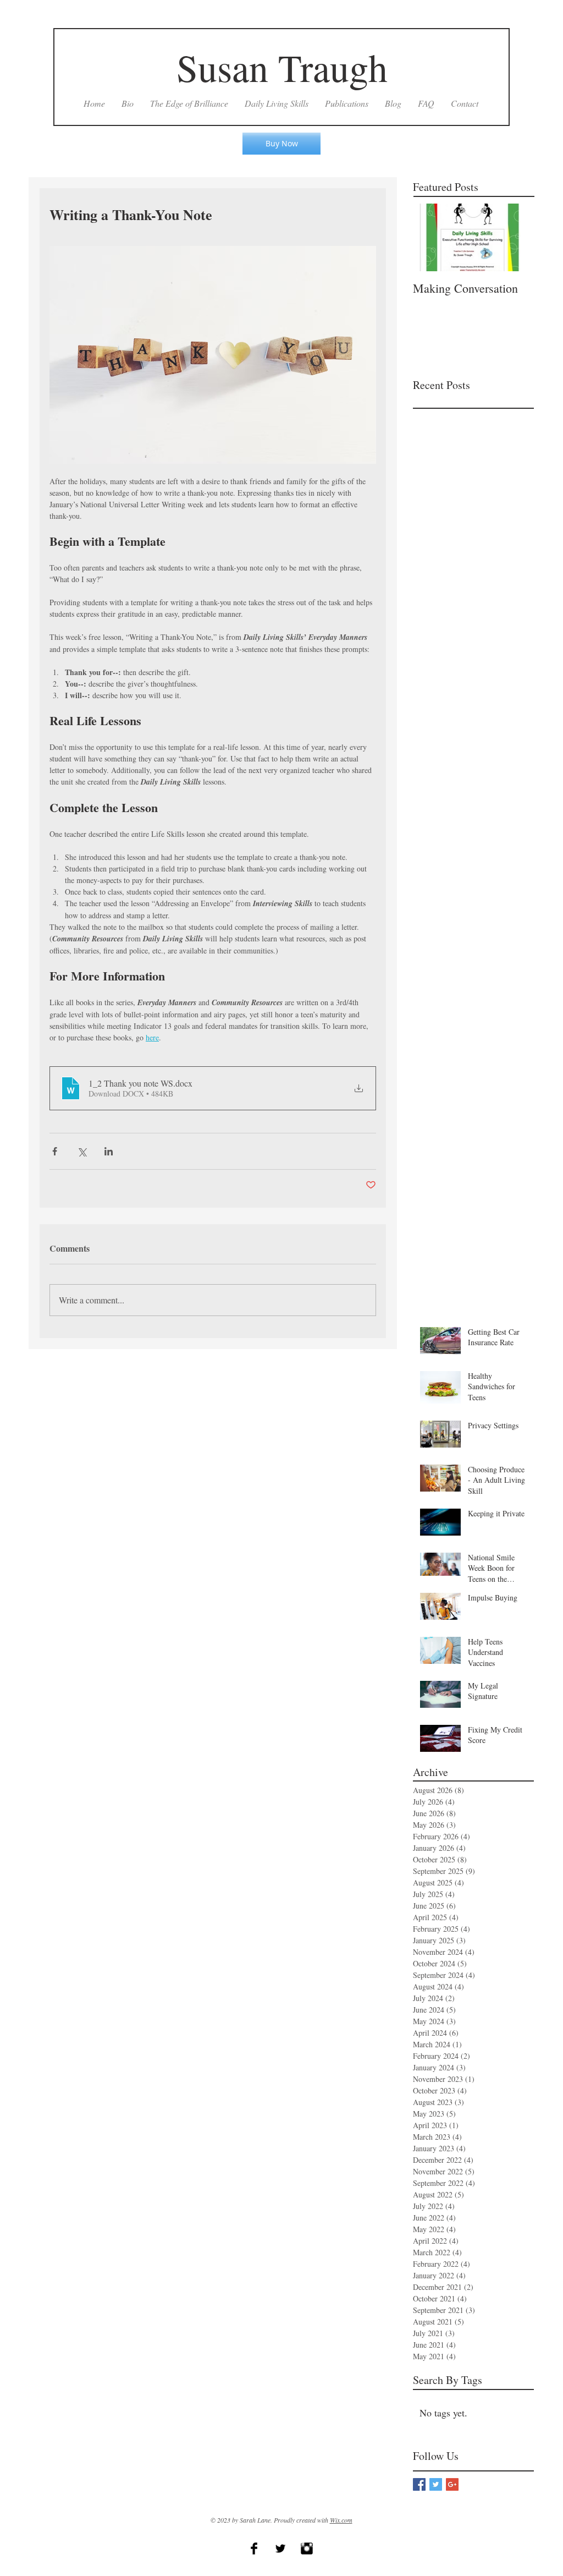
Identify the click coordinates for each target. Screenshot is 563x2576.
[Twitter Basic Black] (280, 2548)
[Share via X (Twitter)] (82, 1151)
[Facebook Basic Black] (254, 2548)
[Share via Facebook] (55, 1151)
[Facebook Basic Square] (419, 2484)
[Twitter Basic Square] (436, 2484)
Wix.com (341, 2520)
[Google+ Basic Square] (452, 2484)
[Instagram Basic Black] (307, 2548)
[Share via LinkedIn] (109, 1151)
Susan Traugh (282, 67)
